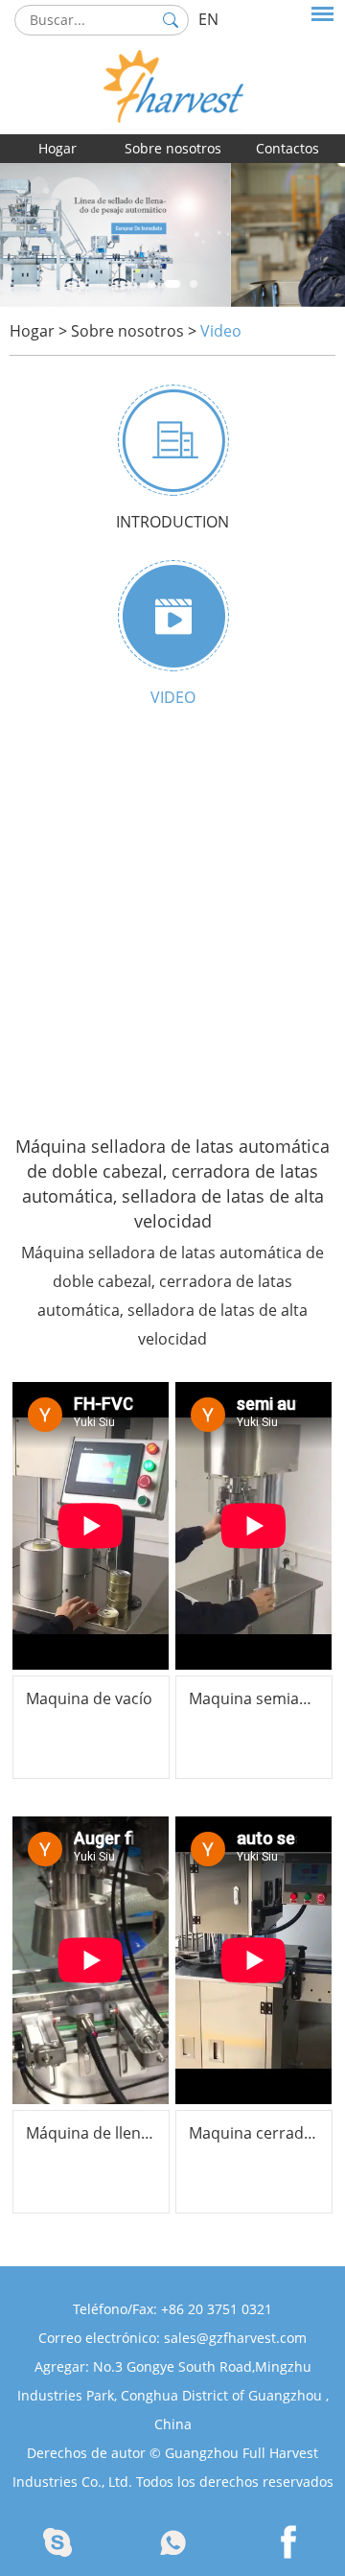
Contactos (287, 148)
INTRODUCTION (172, 522)
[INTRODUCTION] (173, 440)
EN (208, 19)
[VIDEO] (173, 616)
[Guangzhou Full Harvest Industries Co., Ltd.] (172, 65)
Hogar (57, 148)
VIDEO (173, 697)
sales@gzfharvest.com (235, 2338)
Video (221, 331)
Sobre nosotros (173, 148)
